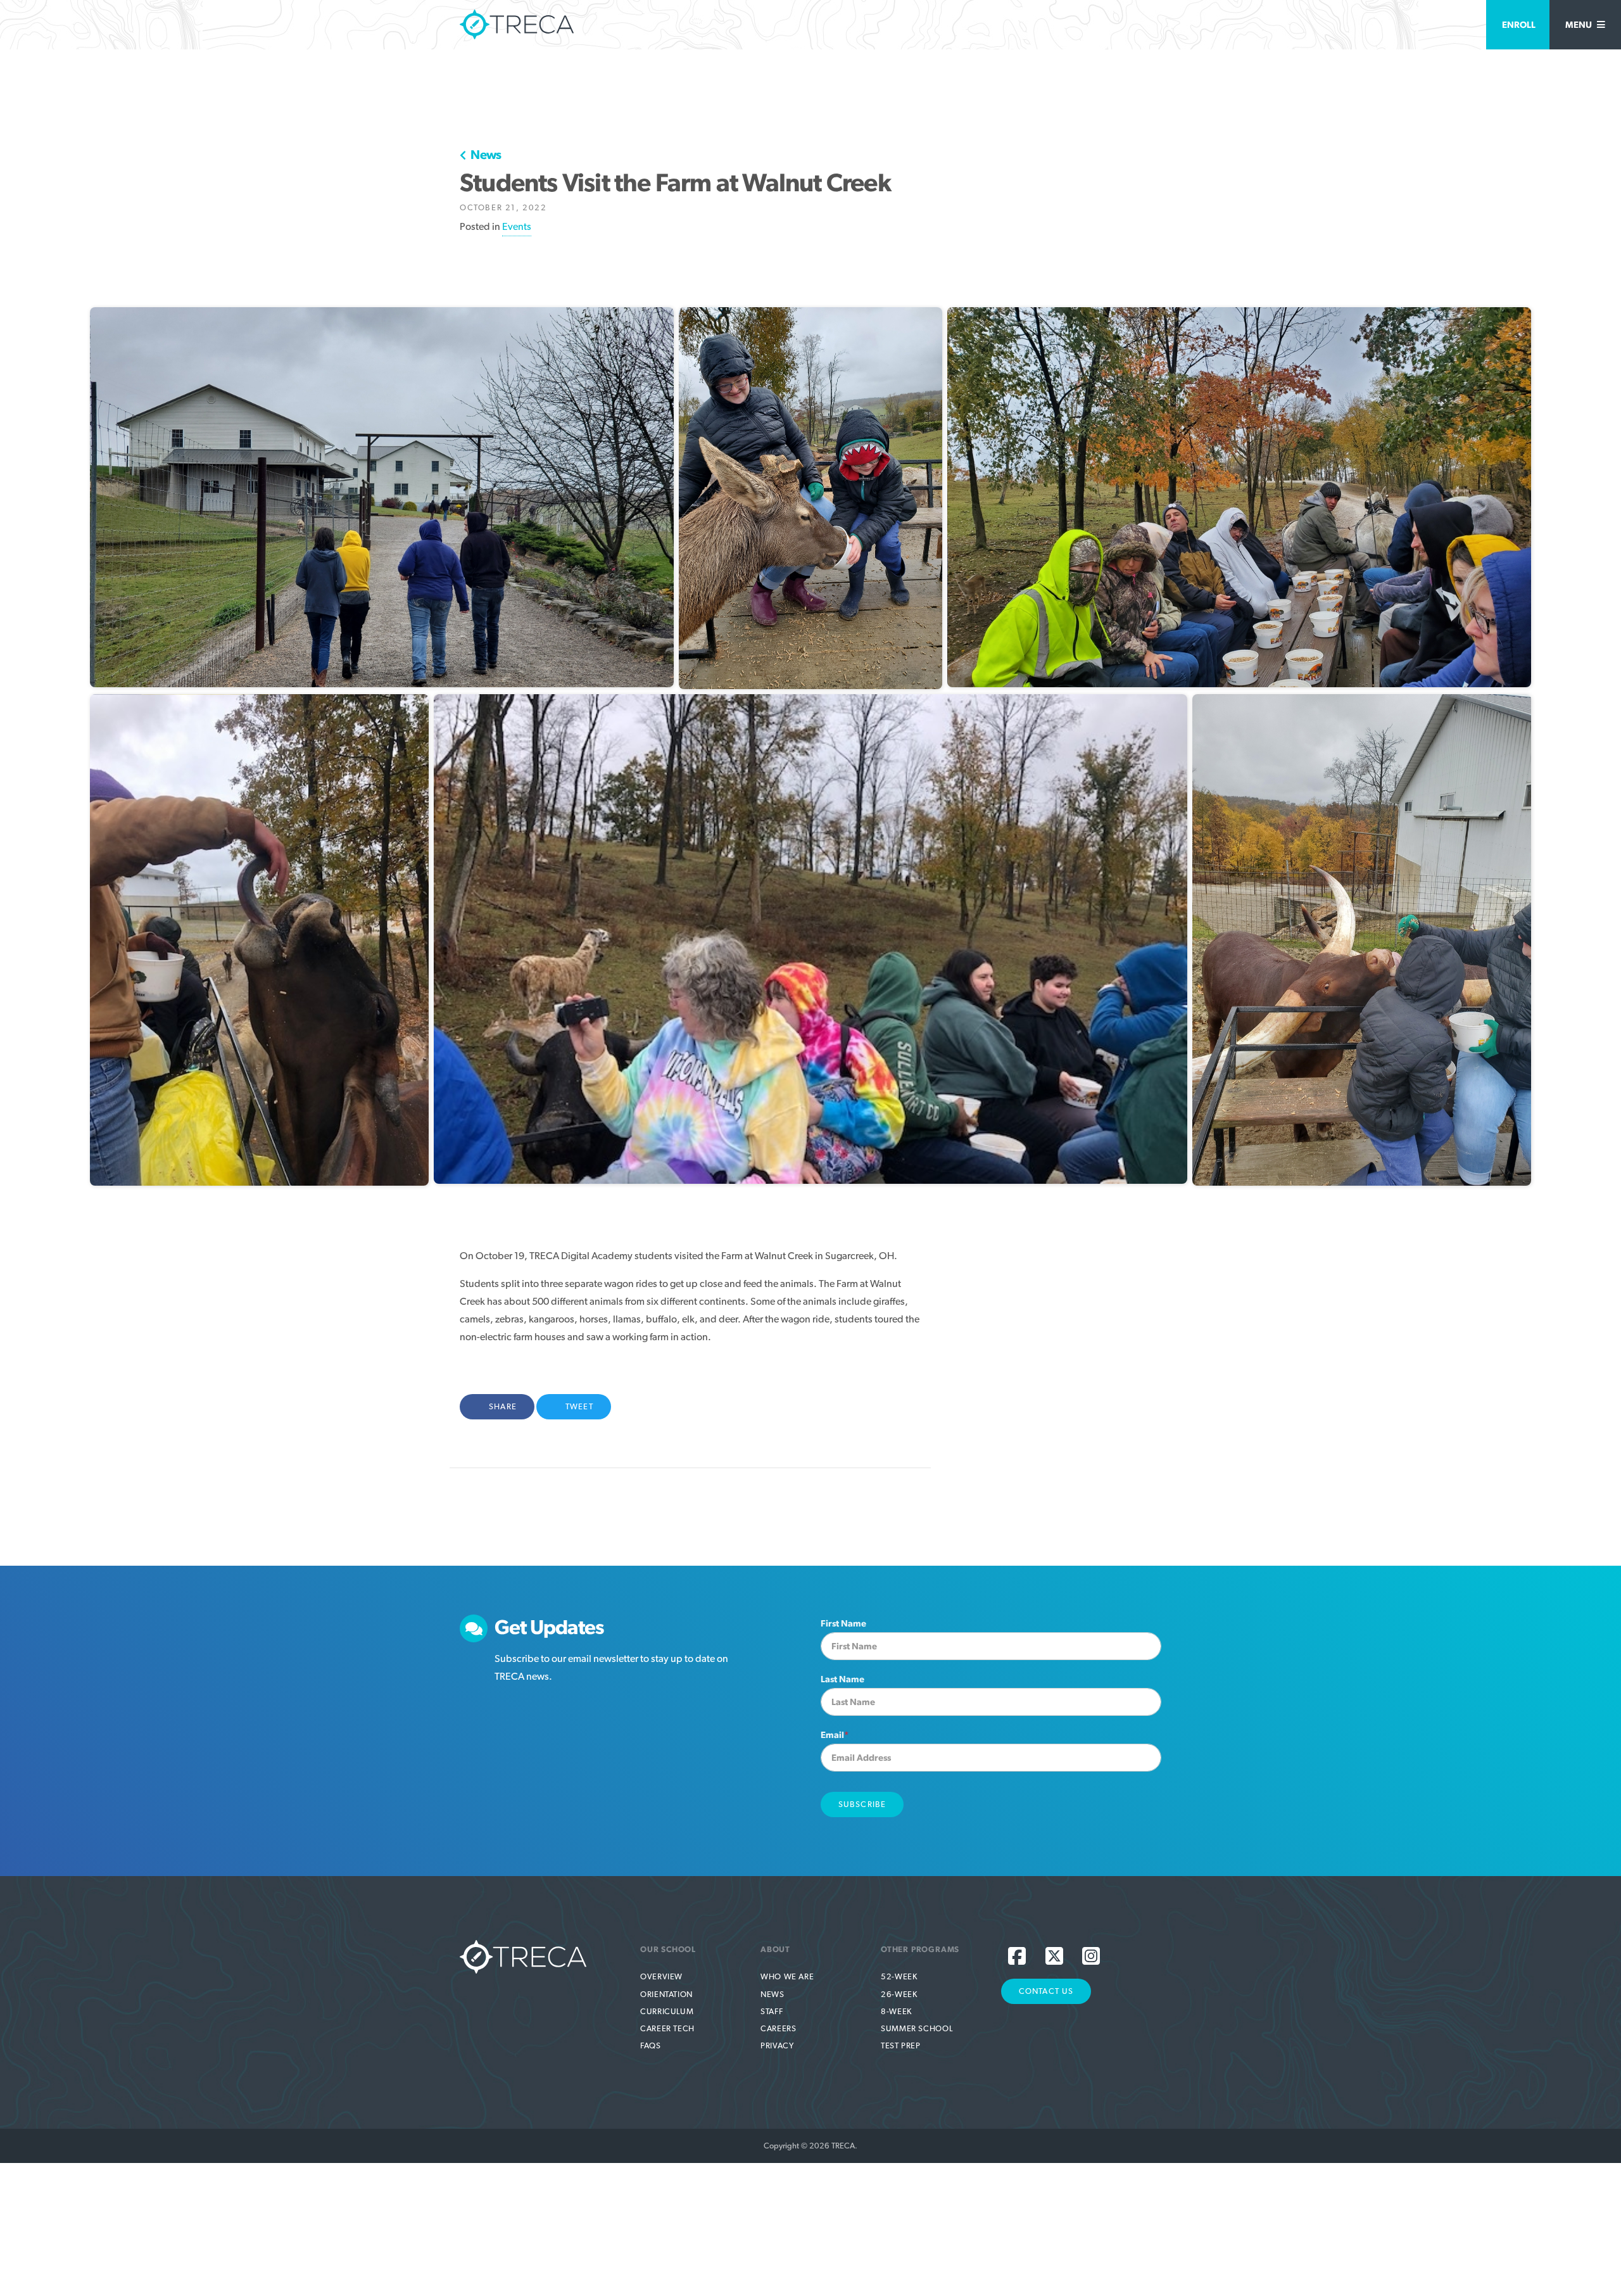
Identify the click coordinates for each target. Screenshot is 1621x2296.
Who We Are (787, 1976)
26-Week (899, 1994)
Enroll (1519, 24)
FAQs (651, 2045)
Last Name (842, 1679)
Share (510, 1406)
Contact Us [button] (1046, 1991)
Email (835, 1735)
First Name (843, 1623)
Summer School (917, 2028)
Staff (772, 2011)
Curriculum (667, 2011)
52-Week (899, 1976)
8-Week (896, 2011)
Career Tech (667, 2028)
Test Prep (901, 2045)
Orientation (666, 1994)
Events (517, 226)
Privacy (777, 2045)
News (485, 155)
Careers (778, 2028)
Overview (661, 1976)
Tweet (583, 1406)
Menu (1580, 24)
